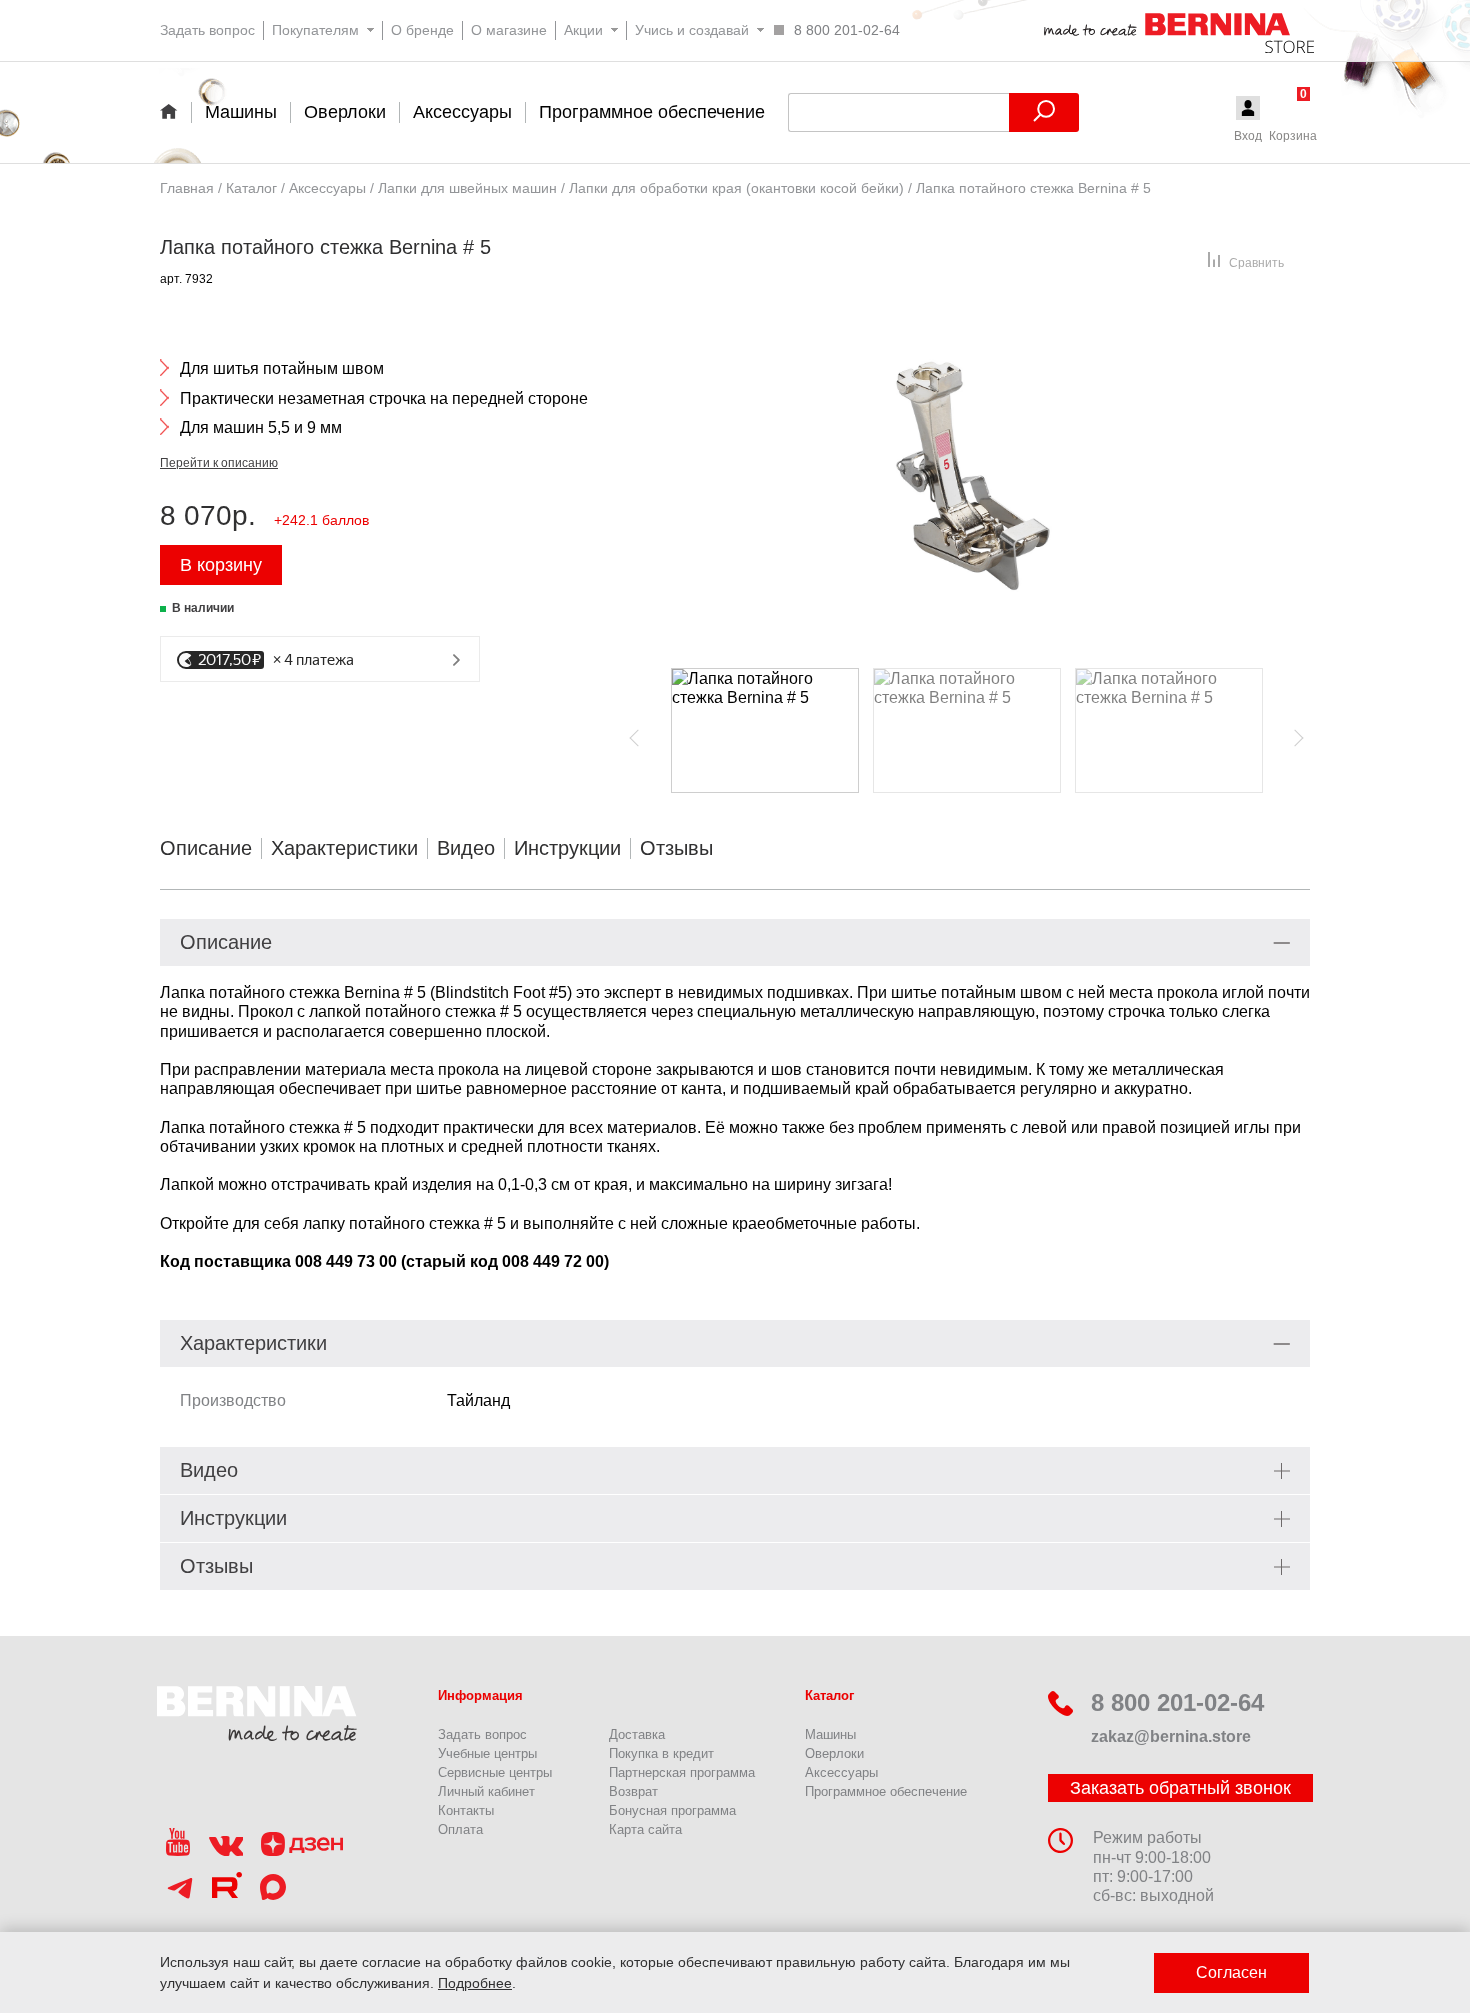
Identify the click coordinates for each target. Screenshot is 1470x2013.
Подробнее (475, 1983)
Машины (830, 1734)
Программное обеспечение (886, 1791)
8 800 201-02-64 (1177, 1702)
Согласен (1231, 1972)
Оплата (460, 1829)
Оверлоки (834, 1753)
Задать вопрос (482, 1734)
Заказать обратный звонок (1180, 1788)
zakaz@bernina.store (1171, 1736)
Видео (466, 848)
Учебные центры (487, 1753)
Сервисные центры (495, 1772)
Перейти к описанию (219, 463)
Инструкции (567, 848)
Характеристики (344, 848)
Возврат (633, 1791)
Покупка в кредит (661, 1753)
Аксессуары (841, 1772)
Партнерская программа (682, 1772)
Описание (206, 848)
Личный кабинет (486, 1791)
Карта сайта (645, 1829)
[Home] (175, 111)
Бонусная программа (672, 1810)
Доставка (637, 1734)
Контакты (466, 1810)
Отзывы (676, 848)
